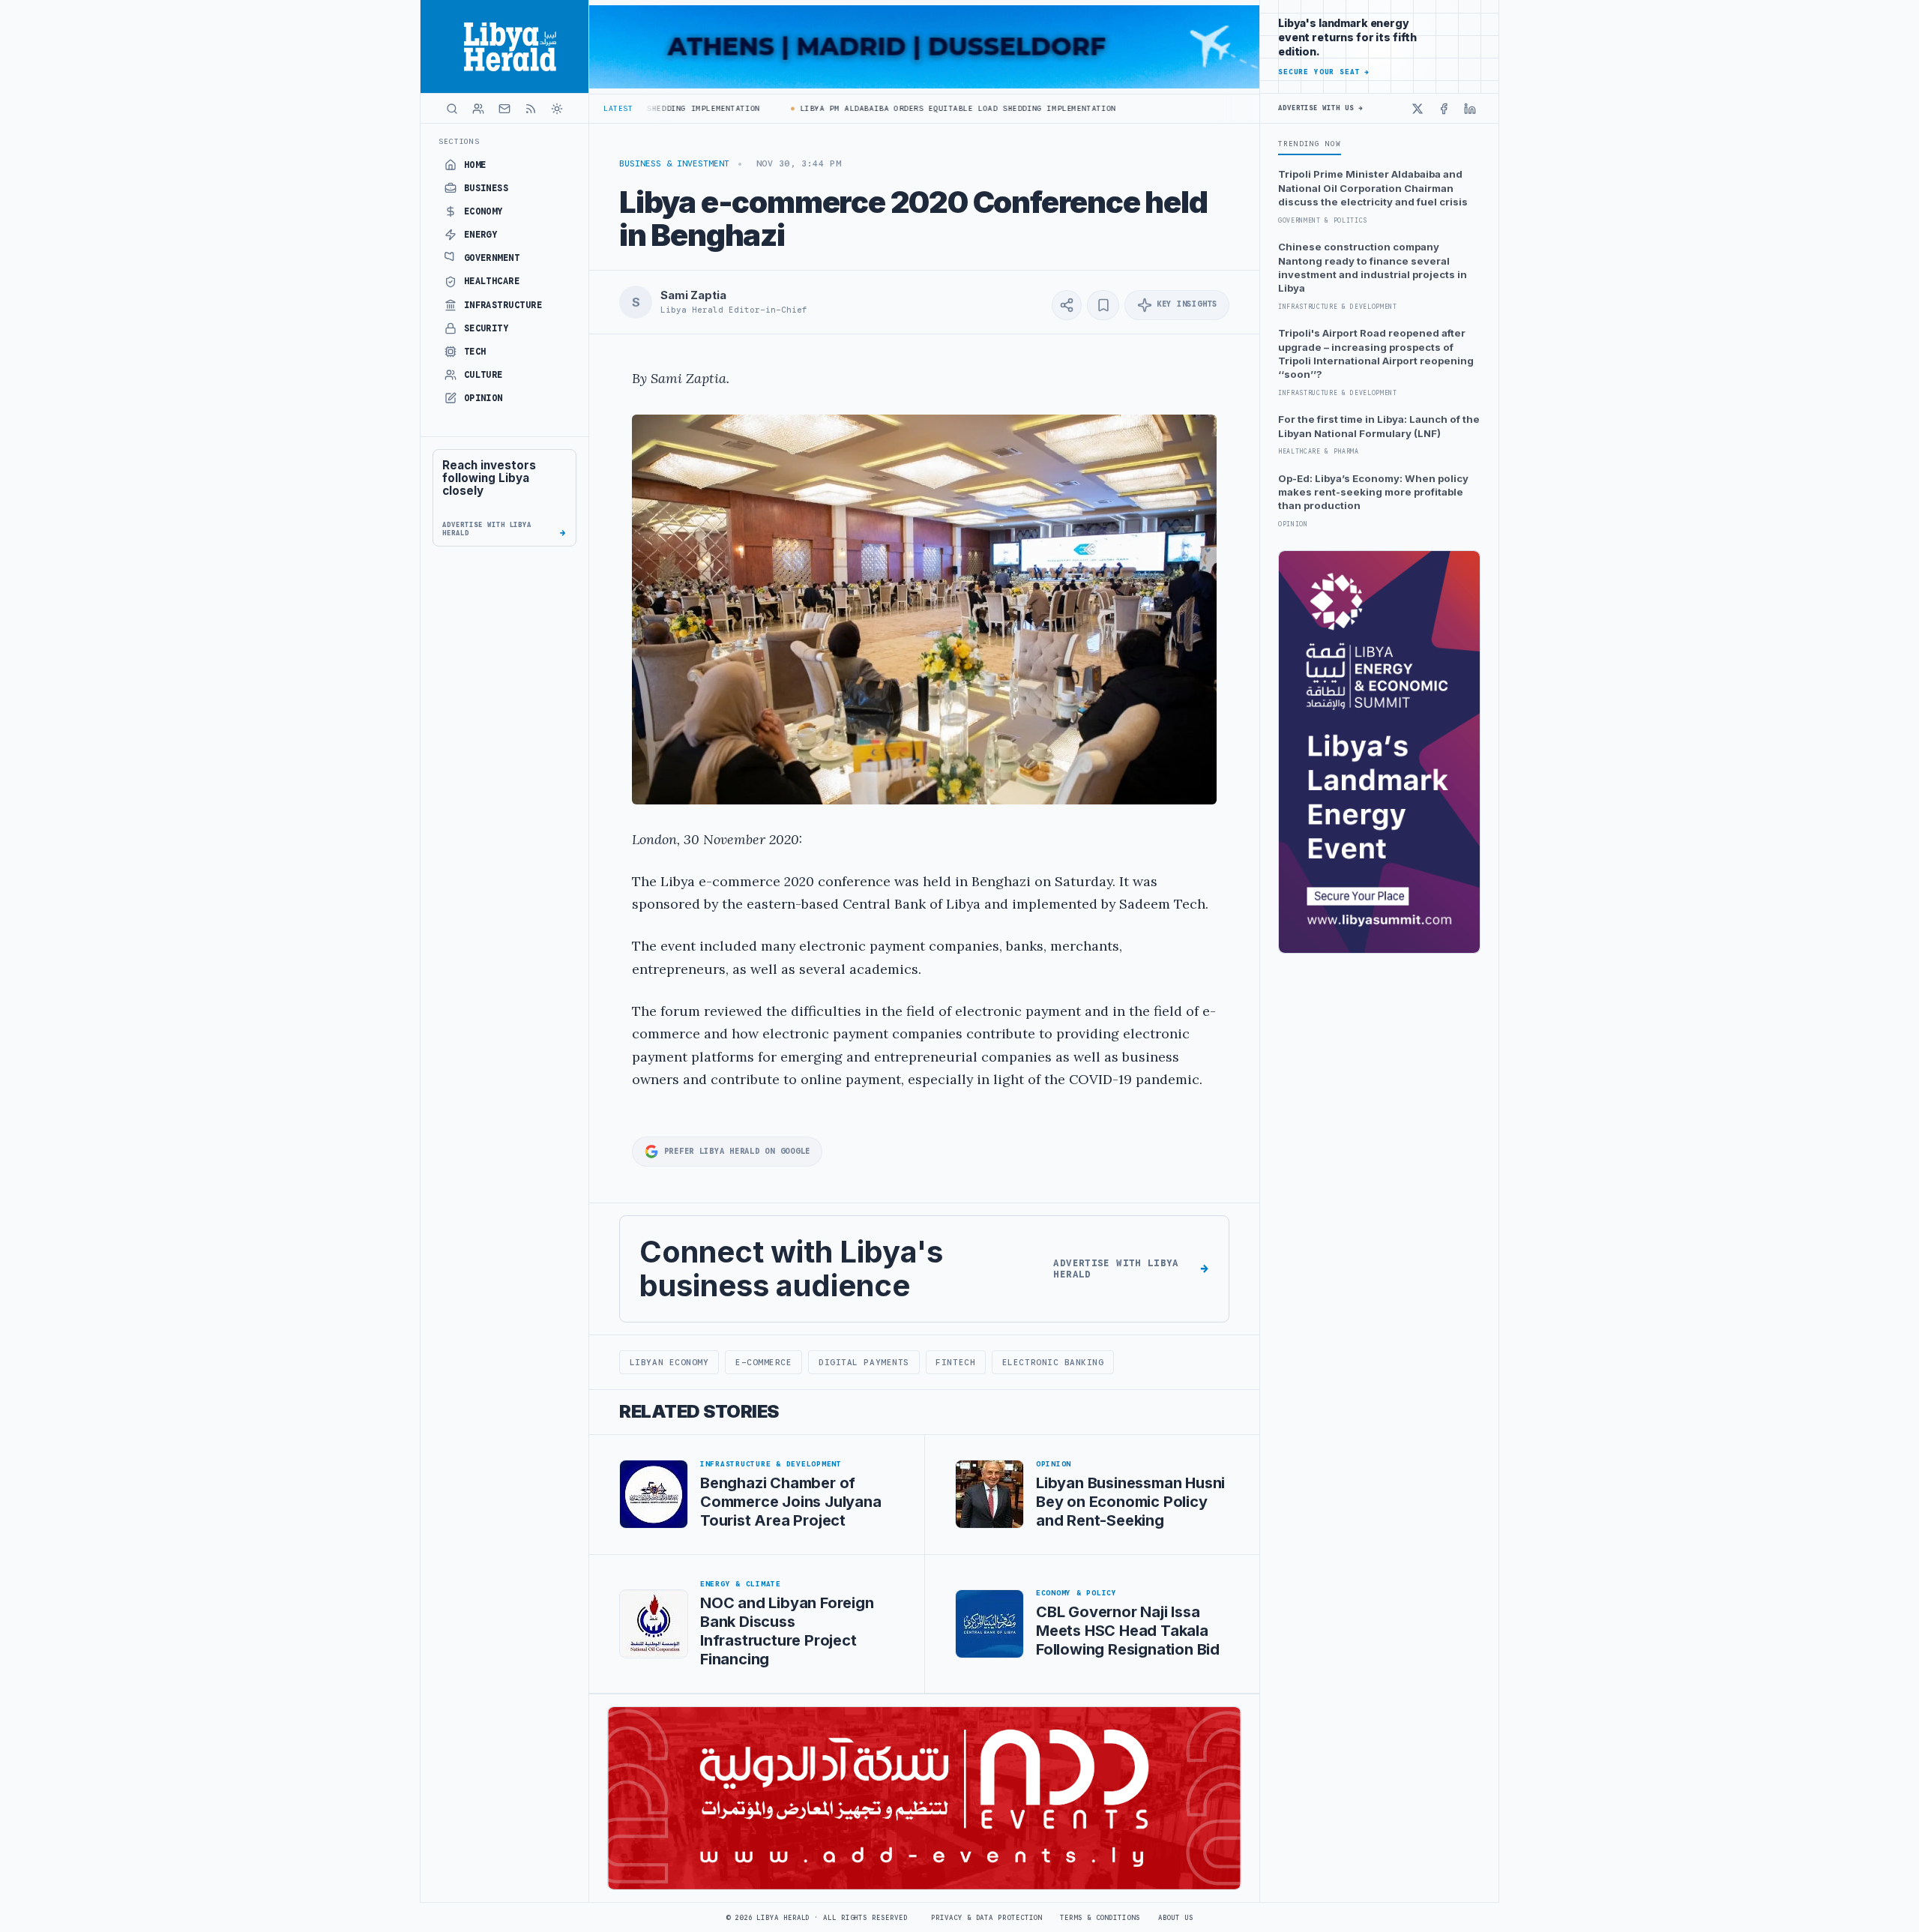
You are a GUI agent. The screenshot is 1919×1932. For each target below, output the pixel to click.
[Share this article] (1067, 305)
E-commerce (763, 1362)
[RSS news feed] (531, 109)
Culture (483, 375)
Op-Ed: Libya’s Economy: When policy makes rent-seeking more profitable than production (1373, 492)
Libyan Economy (669, 1362)
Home (475, 165)
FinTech (955, 1362)
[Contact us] (504, 109)
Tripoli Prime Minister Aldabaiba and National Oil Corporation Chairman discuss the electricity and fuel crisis (1373, 188)
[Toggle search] (452, 109)
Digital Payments (864, 1362)
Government (492, 258)
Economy (483, 211)
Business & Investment (674, 163)
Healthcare (492, 281)
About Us (1176, 1918)
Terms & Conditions (1100, 1918)
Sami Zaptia (693, 295)
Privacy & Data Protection (986, 1918)
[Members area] (478, 109)
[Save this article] (1103, 305)
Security (486, 328)
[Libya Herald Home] (504, 46)
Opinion (483, 398)
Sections (459, 141)
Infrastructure (503, 305)
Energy (481, 235)
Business (486, 188)
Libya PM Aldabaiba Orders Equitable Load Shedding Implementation (913, 108)
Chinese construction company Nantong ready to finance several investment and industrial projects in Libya (1373, 267)
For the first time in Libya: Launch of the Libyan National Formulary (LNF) (1379, 426)
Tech (475, 352)
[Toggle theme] (557, 109)
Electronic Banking (1053, 1362)
